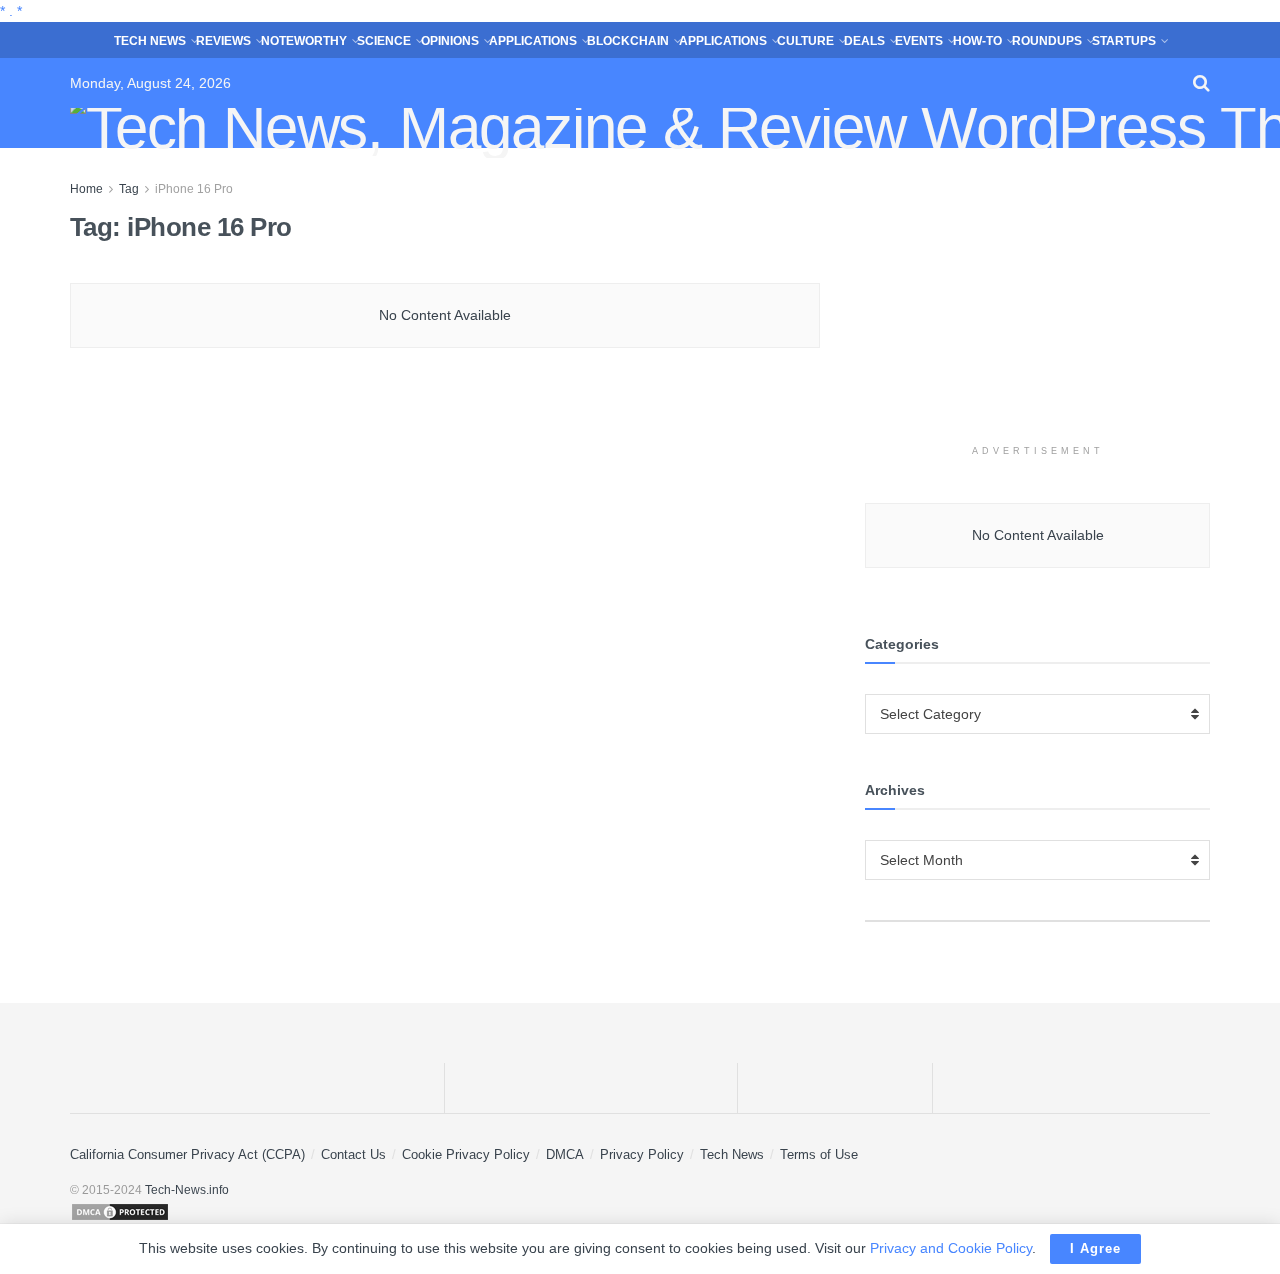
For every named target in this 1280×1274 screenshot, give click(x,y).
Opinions (450, 41)
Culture (805, 41)
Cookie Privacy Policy (466, 1154)
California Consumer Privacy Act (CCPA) (187, 1154)
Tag (129, 189)
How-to (977, 41)
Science (384, 41)
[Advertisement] (1038, 303)
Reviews (223, 41)
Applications (533, 41)
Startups (1124, 41)
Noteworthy (304, 41)
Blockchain (628, 41)
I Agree (1095, 1248)
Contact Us (353, 1154)
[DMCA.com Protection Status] (640, 1212)
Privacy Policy (642, 1154)
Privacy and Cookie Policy (951, 1248)
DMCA (565, 1154)
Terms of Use (819, 1154)
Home (86, 189)
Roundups (1047, 41)
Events (919, 41)
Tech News (150, 41)
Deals (864, 41)
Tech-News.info (187, 1190)
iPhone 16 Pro (194, 189)
